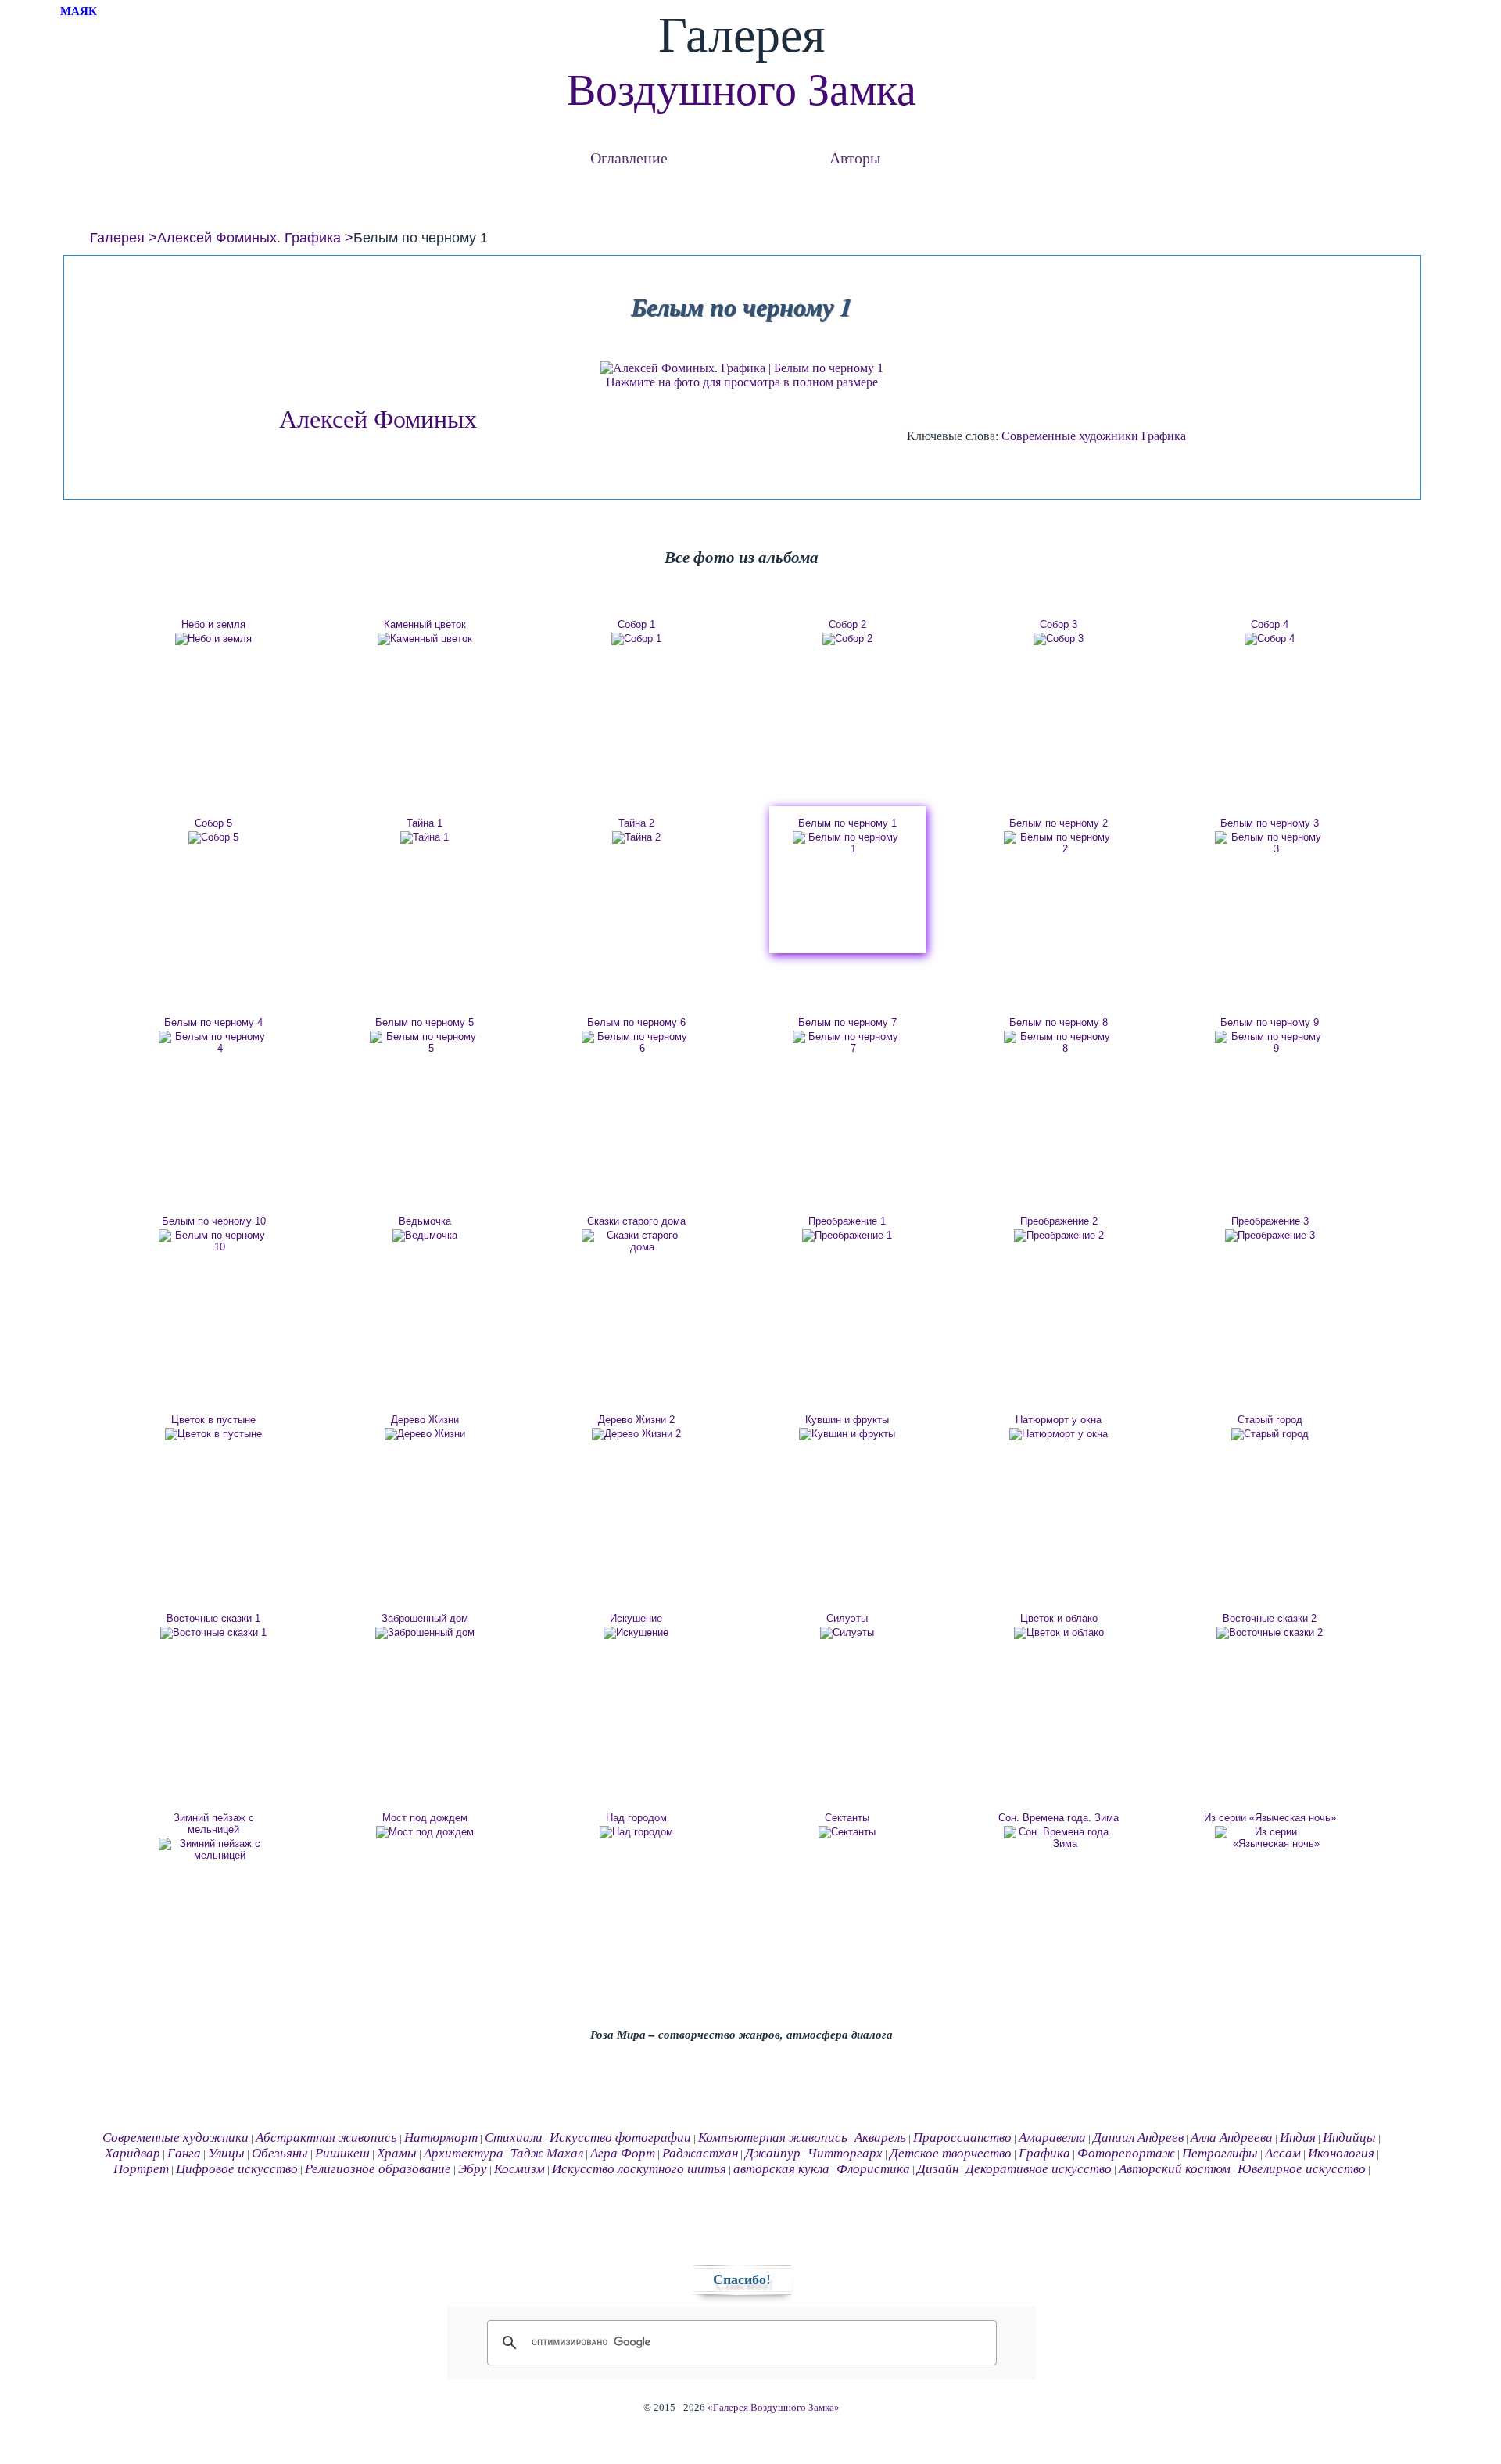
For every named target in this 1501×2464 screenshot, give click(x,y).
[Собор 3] (1059, 639)
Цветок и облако (1059, 1618)
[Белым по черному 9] (1270, 1042)
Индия (1298, 2138)
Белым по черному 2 (1059, 823)
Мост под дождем (425, 1818)
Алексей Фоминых (378, 419)
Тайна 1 (425, 823)
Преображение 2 (1059, 1221)
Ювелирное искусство (1302, 2169)
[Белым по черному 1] (847, 843)
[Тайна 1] (425, 837)
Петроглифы (1220, 2153)
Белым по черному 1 (847, 823)
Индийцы (1349, 2138)
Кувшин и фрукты (847, 1420)
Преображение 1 (847, 1221)
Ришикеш (342, 2153)
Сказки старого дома (636, 1221)
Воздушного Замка (742, 90)
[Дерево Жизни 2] (636, 1434)
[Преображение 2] (1059, 1236)
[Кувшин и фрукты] (847, 1434)
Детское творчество (951, 2153)
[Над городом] (636, 1832)
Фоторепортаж (1126, 2153)
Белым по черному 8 (1059, 1022)
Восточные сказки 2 (1270, 1618)
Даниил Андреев (1138, 2138)
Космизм (519, 2169)
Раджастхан (700, 2153)
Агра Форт (623, 2153)
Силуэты (847, 1618)
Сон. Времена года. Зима (1059, 1818)
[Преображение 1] (847, 1236)
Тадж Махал (547, 2153)
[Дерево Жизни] (425, 1434)
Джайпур (773, 2153)
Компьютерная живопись (773, 2138)
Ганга (184, 2153)
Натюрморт (441, 2138)
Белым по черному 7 (847, 1022)
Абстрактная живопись (326, 2138)
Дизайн (938, 2169)
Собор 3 (1059, 624)
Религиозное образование (378, 2169)
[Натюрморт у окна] (1059, 1434)
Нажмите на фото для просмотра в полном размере (742, 382)
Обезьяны (280, 2153)
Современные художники (1070, 436)
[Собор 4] (1270, 639)
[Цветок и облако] (1059, 1633)
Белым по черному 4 (213, 1022)
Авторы (855, 158)
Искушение (636, 1618)
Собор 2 (847, 624)
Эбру (473, 2169)
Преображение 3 (1270, 1221)
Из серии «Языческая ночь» (1270, 1818)
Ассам (1283, 2153)
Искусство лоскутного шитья (639, 2169)
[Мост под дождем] (425, 1832)
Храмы (397, 2153)
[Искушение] (636, 1633)
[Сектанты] (847, 1832)
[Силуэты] (847, 1633)
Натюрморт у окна (1059, 1420)
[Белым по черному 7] (847, 1042)
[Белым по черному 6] (636, 1042)
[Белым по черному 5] (425, 1042)
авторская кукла (781, 2169)
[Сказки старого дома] (636, 1241)
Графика (1164, 436)
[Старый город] (1270, 1434)
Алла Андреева (1232, 2138)
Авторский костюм (1175, 2169)
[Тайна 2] (636, 837)
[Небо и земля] (213, 639)
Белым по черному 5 (425, 1022)
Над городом (636, 1818)
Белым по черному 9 (1270, 1022)
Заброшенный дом (425, 1618)
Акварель (880, 2138)
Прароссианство (962, 2138)
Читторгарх (845, 2153)
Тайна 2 (636, 823)
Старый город (1270, 1420)
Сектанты (847, 1818)
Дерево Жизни (425, 1420)
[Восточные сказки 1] (213, 1633)
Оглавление (629, 158)
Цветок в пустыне (213, 1420)
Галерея (117, 238)
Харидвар (133, 2153)
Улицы (226, 2153)
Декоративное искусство (1039, 2169)
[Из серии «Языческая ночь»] (1270, 1838)
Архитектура (464, 2153)
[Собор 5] (213, 837)
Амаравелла (1052, 2138)
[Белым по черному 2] (1059, 843)
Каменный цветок (425, 624)
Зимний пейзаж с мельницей (214, 1824)
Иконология (1341, 2153)
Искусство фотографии (620, 2138)
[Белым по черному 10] (213, 1241)
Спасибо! (742, 2279)
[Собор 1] (636, 639)
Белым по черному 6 (636, 1022)
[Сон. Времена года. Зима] (1059, 1838)
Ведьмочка (425, 1221)
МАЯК (79, 11)
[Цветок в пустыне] (213, 1434)
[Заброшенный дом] (425, 1633)
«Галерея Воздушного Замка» (774, 2408)
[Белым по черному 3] (1270, 843)
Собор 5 (213, 823)
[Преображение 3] (1270, 1236)
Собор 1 (636, 624)
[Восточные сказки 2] (1270, 1633)
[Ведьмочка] (425, 1236)
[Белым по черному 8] (1059, 1042)
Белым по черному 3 (1270, 823)
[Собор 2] (847, 639)
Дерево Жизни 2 (636, 1420)
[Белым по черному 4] (213, 1042)
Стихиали (514, 2138)
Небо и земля (213, 624)
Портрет (141, 2169)
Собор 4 (1270, 624)
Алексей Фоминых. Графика (249, 238)
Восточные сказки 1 (213, 1618)
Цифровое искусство (237, 2169)
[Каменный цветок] (425, 639)
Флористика (873, 2169)
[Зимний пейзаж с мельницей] (213, 1849)
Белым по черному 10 (214, 1221)
